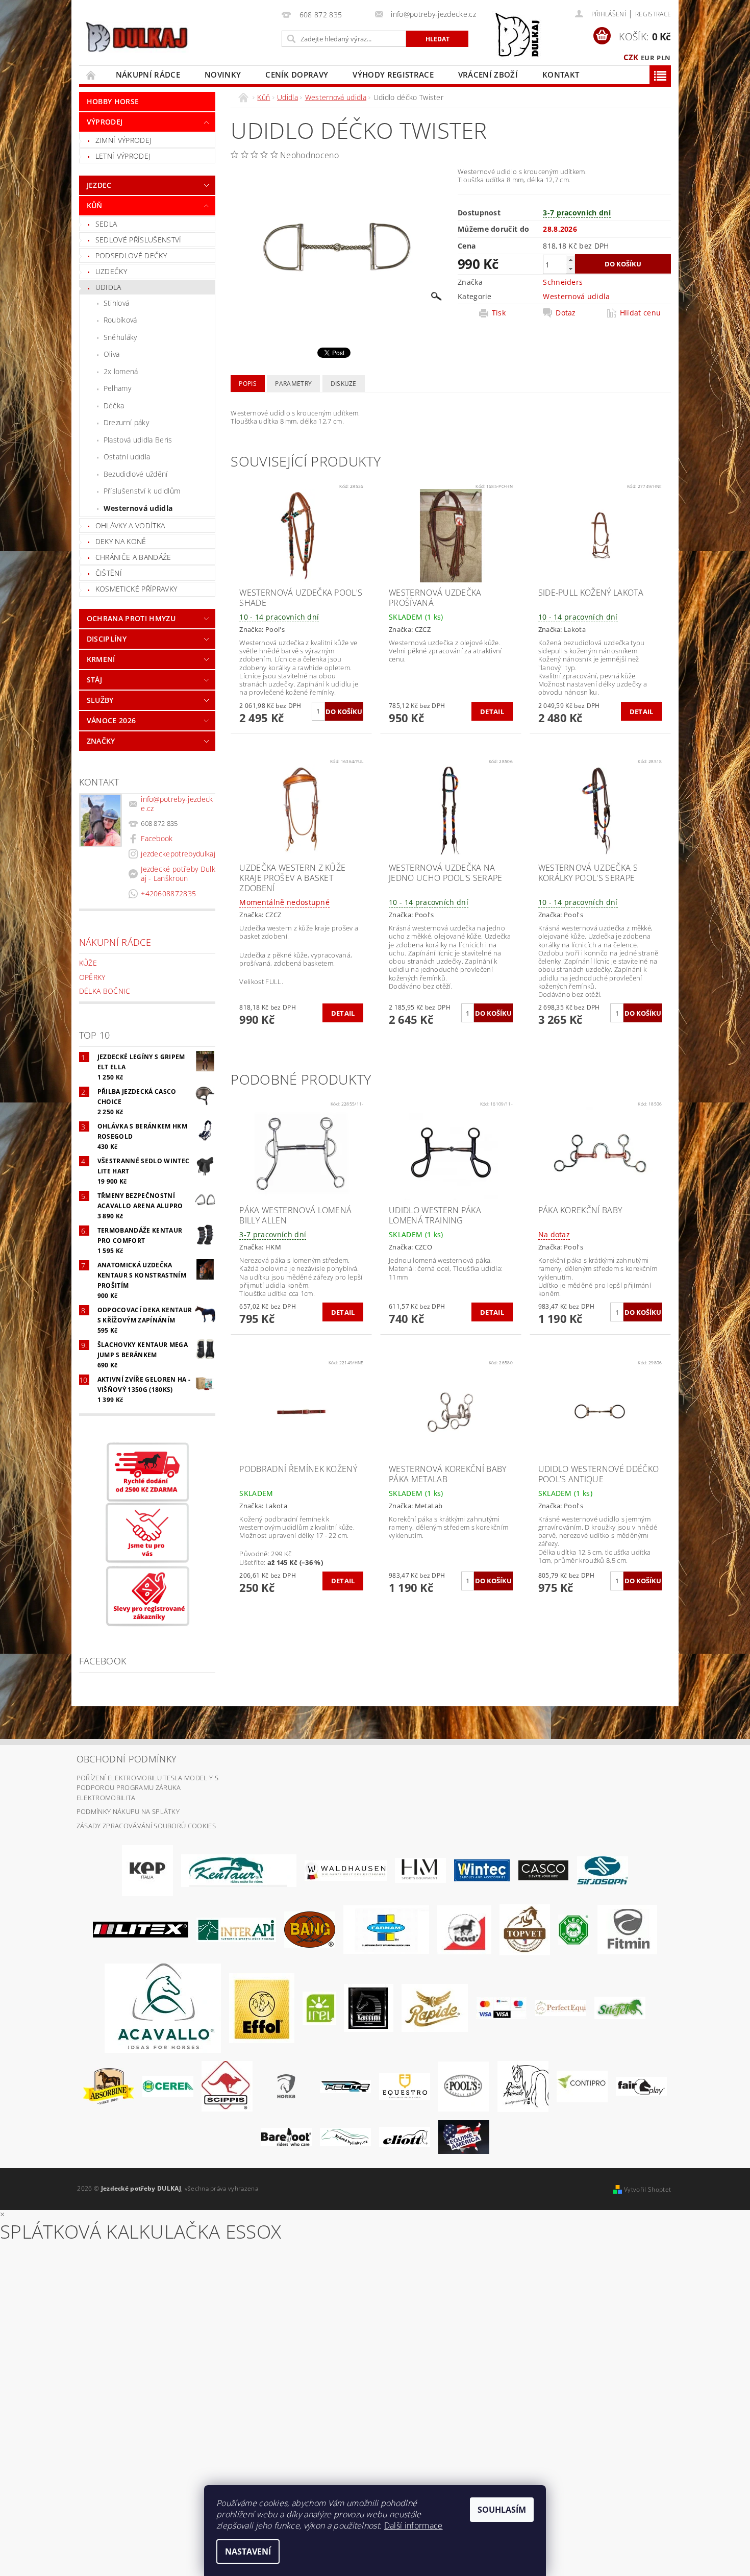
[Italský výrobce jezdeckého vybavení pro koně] (163, 2007)
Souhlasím (502, 2510)
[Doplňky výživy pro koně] (319, 2007)
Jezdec (99, 185)
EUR (648, 58)
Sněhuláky (120, 337)
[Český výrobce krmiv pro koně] (627, 1929)
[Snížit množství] (570, 269)
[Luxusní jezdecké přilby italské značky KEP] (147, 1870)
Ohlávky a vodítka (130, 525)
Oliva (112, 354)
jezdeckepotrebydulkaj (178, 854)
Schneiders (563, 282)
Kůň (95, 205)
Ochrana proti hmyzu (131, 618)
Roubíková (120, 320)
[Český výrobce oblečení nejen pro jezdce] (141, 1929)
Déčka (114, 406)
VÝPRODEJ (105, 122)
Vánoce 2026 (111, 720)
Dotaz (566, 313)
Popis (248, 384)
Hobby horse (113, 101)
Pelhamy (117, 388)
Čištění (109, 573)
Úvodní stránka (91, 75)
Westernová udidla (138, 508)
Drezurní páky (126, 422)
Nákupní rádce (148, 75)
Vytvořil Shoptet (647, 2189)
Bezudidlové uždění (136, 474)
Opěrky (92, 977)
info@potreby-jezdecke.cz (177, 804)
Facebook (157, 838)
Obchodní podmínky (127, 1759)
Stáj (94, 680)
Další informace (414, 2525)
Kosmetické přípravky (136, 589)
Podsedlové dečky (131, 255)
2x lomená (121, 371)
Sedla (106, 224)
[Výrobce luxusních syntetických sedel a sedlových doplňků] (482, 1870)
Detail (492, 712)
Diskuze (344, 384)
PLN (664, 58)
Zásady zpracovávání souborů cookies (146, 1826)
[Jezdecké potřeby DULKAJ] (136, 37)
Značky (101, 741)
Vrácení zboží (488, 75)
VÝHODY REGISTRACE (393, 75)
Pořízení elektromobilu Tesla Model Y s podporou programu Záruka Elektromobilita (147, 1788)
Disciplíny (107, 639)
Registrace (653, 14)
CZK (631, 57)
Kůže (88, 963)
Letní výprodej (123, 156)
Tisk (499, 313)
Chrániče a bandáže (133, 557)
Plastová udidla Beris (138, 440)
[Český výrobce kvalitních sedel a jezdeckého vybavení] (239, 1870)
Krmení (101, 659)
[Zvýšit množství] (570, 260)
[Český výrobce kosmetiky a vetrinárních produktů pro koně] (525, 1929)
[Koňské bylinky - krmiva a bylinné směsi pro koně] (345, 2136)
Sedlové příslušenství (139, 240)
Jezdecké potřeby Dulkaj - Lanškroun (178, 874)
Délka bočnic (105, 991)
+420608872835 (168, 893)
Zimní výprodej (123, 140)
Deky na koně (121, 541)
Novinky (223, 75)
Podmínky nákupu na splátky (128, 1811)
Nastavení (248, 2552)
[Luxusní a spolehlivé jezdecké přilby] (543, 1870)
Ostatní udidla (127, 457)
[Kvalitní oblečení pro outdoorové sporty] (603, 1870)
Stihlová (117, 303)
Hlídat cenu (641, 313)
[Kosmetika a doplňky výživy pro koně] (386, 1929)
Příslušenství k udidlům (142, 491)
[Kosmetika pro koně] (464, 1929)
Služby (100, 700)
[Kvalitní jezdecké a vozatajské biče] (574, 1929)
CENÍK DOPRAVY (297, 75)
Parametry (293, 384)
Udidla (108, 287)
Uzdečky (111, 271)
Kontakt (561, 75)
